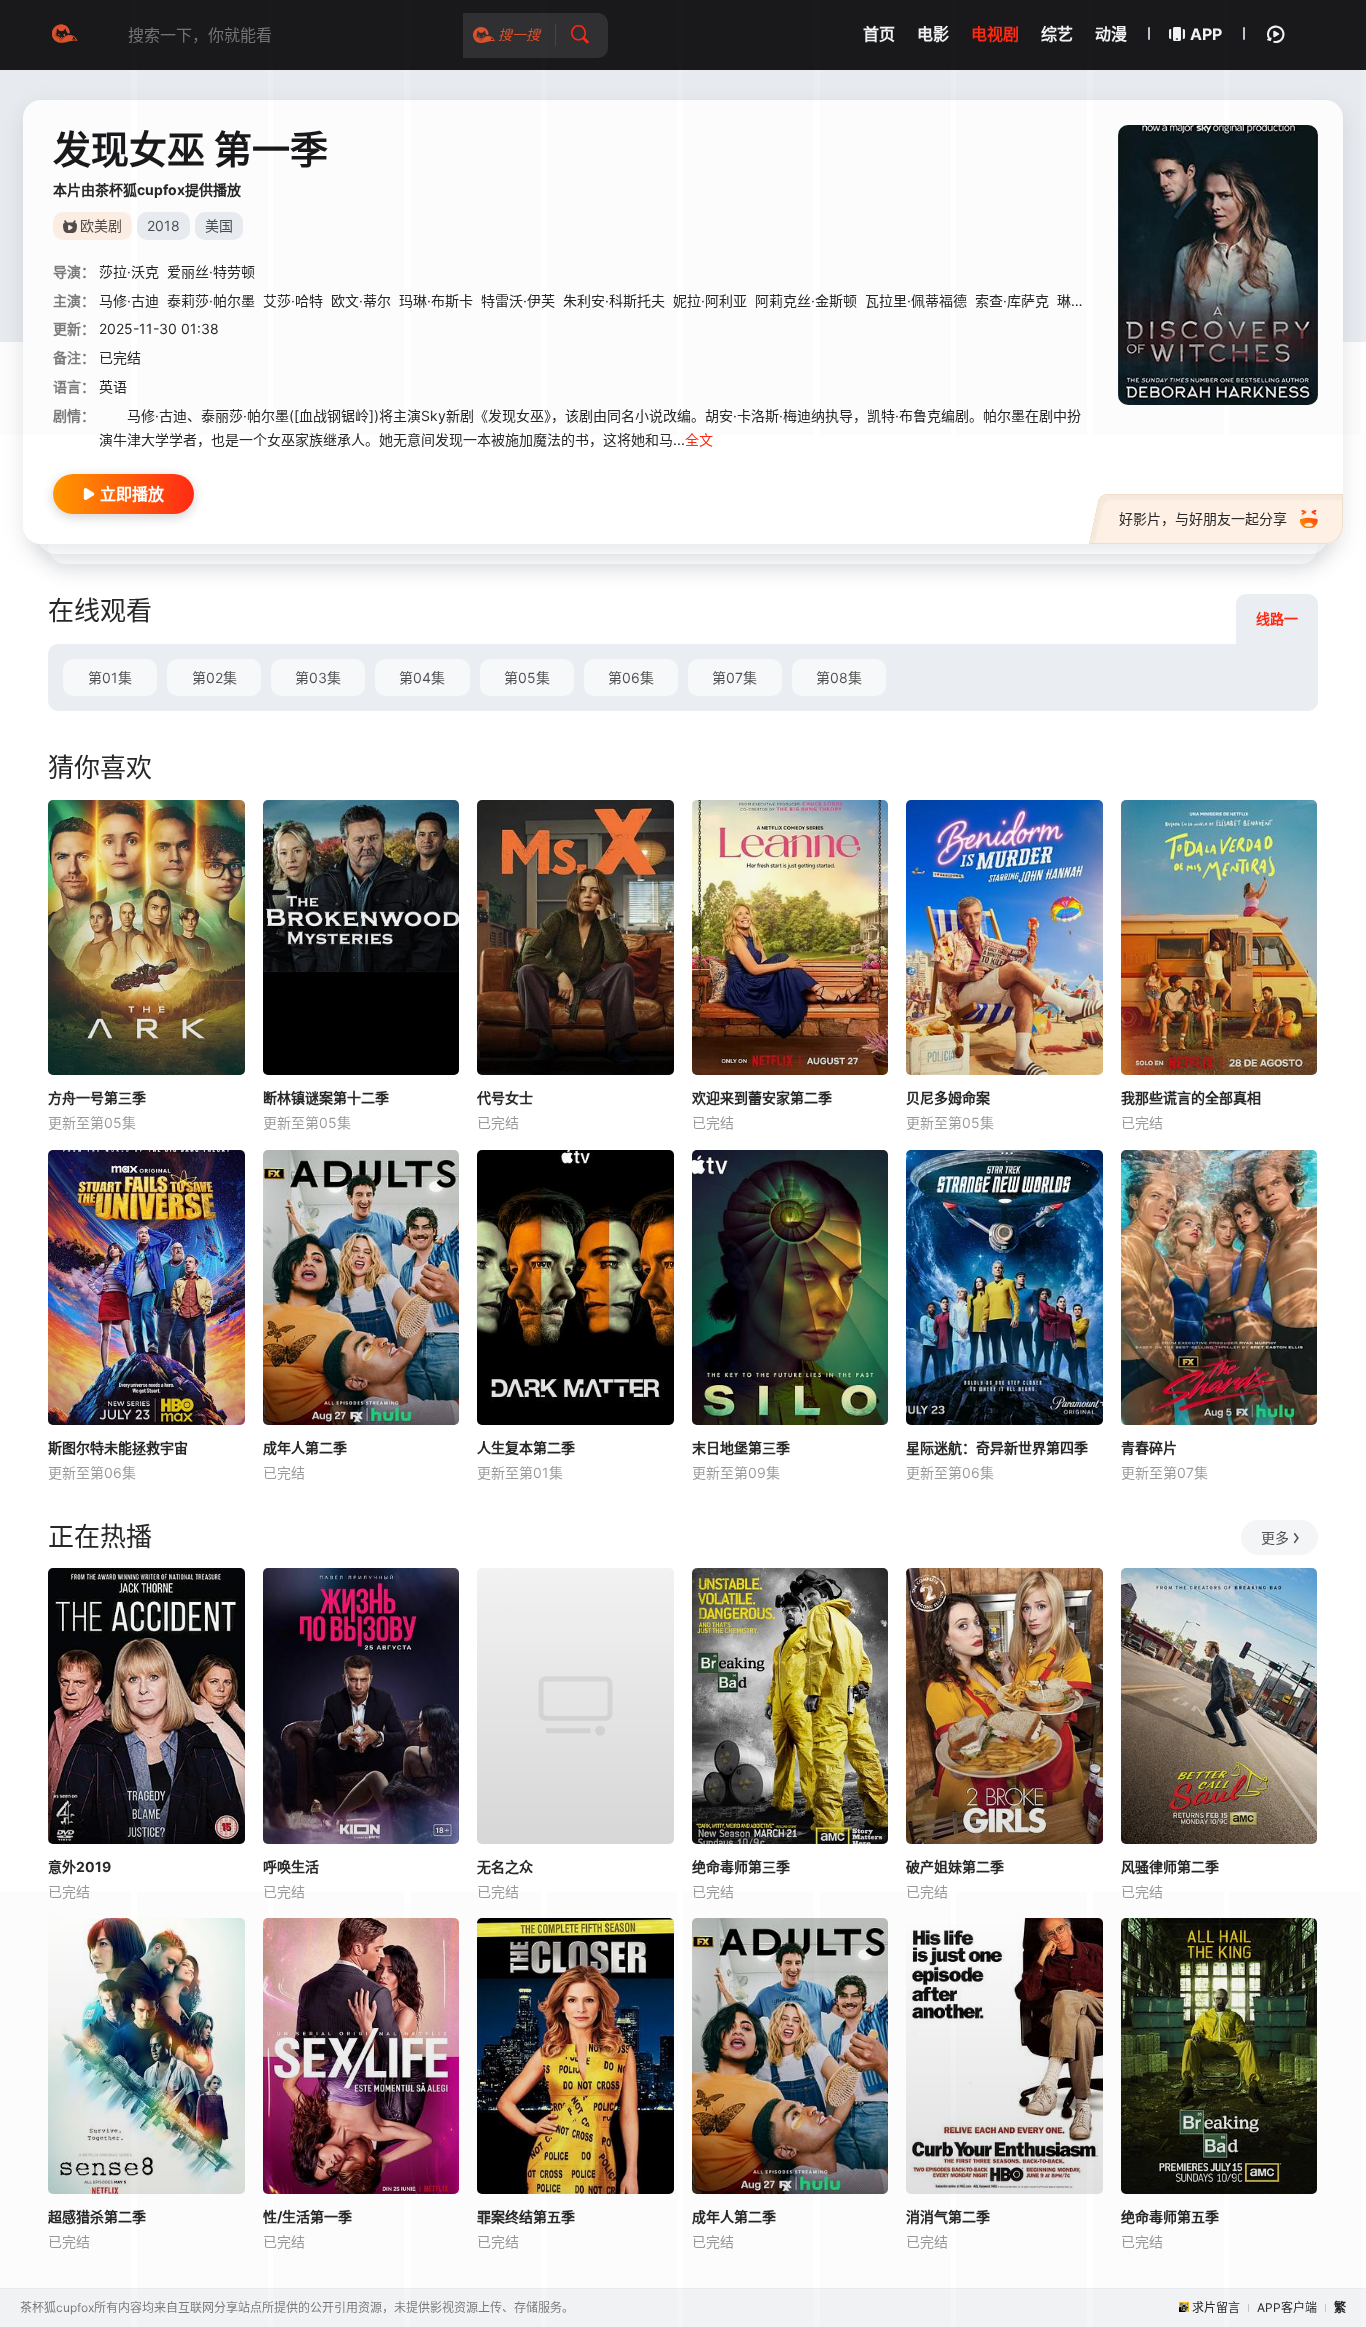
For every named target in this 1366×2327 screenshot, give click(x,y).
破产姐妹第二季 (955, 1866)
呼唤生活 (291, 1866)
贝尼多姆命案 (948, 1097)
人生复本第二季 (526, 1447)
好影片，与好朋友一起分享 (1203, 518)
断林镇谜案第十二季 (326, 1097)
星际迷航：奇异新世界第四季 (997, 1447)
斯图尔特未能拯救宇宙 (118, 1447)
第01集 (110, 677)
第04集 (422, 677)
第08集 (839, 677)
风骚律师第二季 (1170, 1866)
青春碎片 (1149, 1447)
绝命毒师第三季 (741, 1866)
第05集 (527, 677)
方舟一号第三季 (97, 1097)
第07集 (734, 677)
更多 (1275, 1537)
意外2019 (79, 1866)
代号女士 (505, 1097)
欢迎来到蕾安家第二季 (762, 1097)
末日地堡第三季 (741, 1447)
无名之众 (505, 1866)
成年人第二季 (305, 1447)
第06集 (631, 677)
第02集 (214, 677)
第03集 (318, 677)
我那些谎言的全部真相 (1191, 1097)
